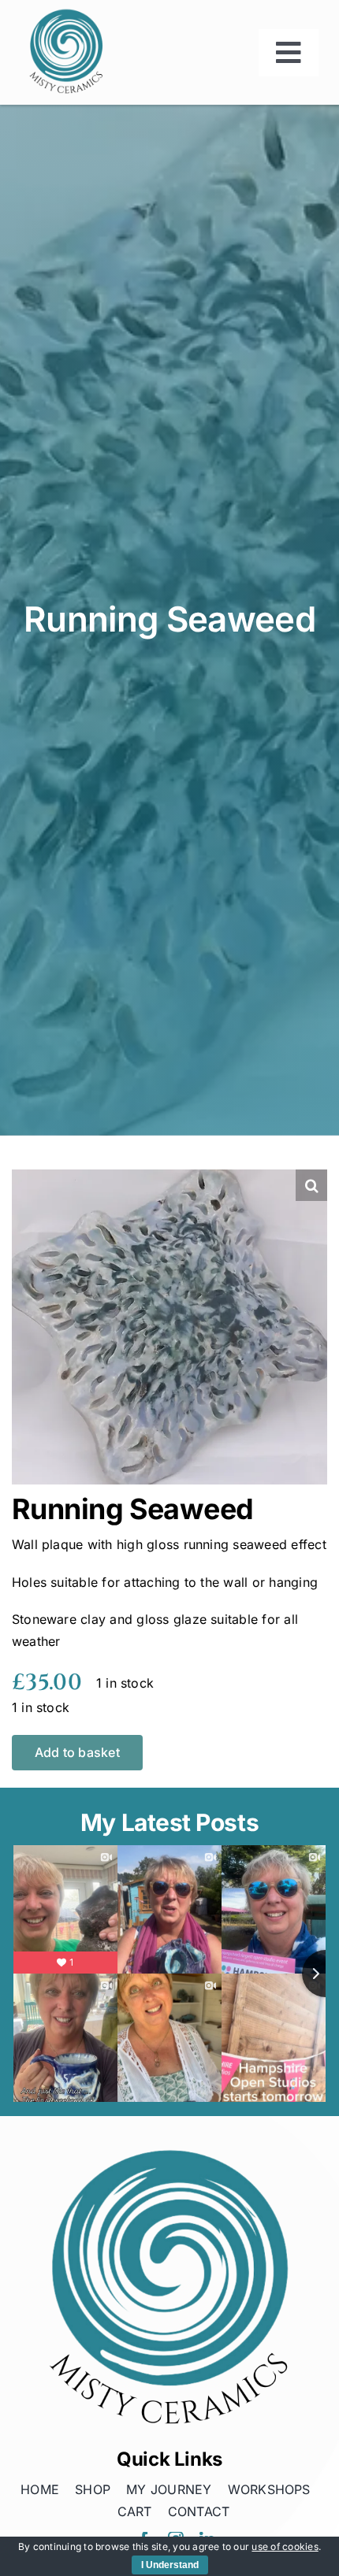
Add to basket (77, 1752)
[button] (311, 1185)
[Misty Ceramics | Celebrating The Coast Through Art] (66, 13)
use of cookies (285, 2546)
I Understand (170, 2565)
